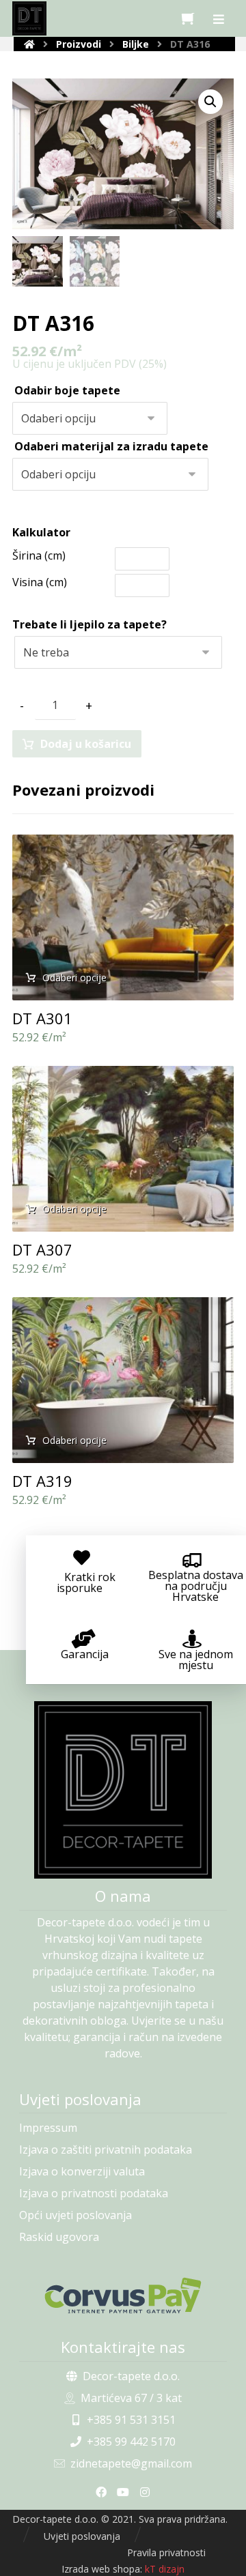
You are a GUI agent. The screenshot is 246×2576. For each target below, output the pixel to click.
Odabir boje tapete (67, 390)
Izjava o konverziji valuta (82, 2171)
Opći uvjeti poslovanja (76, 2215)
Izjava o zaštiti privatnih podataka (106, 2150)
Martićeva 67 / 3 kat (131, 2398)
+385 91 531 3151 (131, 2420)
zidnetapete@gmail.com (131, 2463)
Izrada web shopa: (102, 2569)
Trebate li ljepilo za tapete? (90, 624)
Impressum (48, 2128)
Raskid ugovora (59, 2237)
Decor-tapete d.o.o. (131, 2376)
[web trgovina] (29, 18)
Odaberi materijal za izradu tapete (111, 446)
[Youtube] (123, 2492)
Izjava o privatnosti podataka (94, 2193)
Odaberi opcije (74, 978)
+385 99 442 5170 (131, 2442)
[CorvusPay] (123, 2296)
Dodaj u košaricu (86, 744)
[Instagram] (145, 2492)
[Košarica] (188, 17)
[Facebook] (101, 2492)
